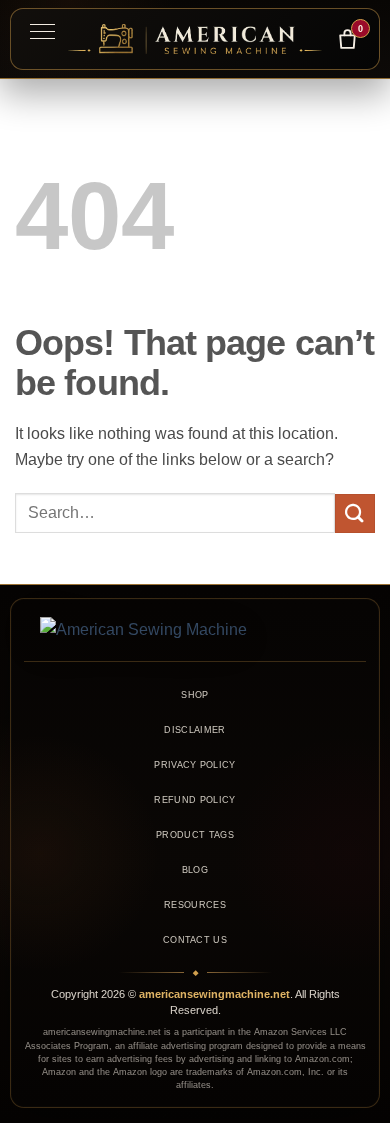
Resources (195, 905)
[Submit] (355, 513)
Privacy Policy (194, 765)
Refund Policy (194, 800)
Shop (194, 695)
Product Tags (195, 835)
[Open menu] (42, 31)
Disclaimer (194, 730)
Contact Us (195, 940)
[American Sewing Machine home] (195, 630)
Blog (195, 870)
